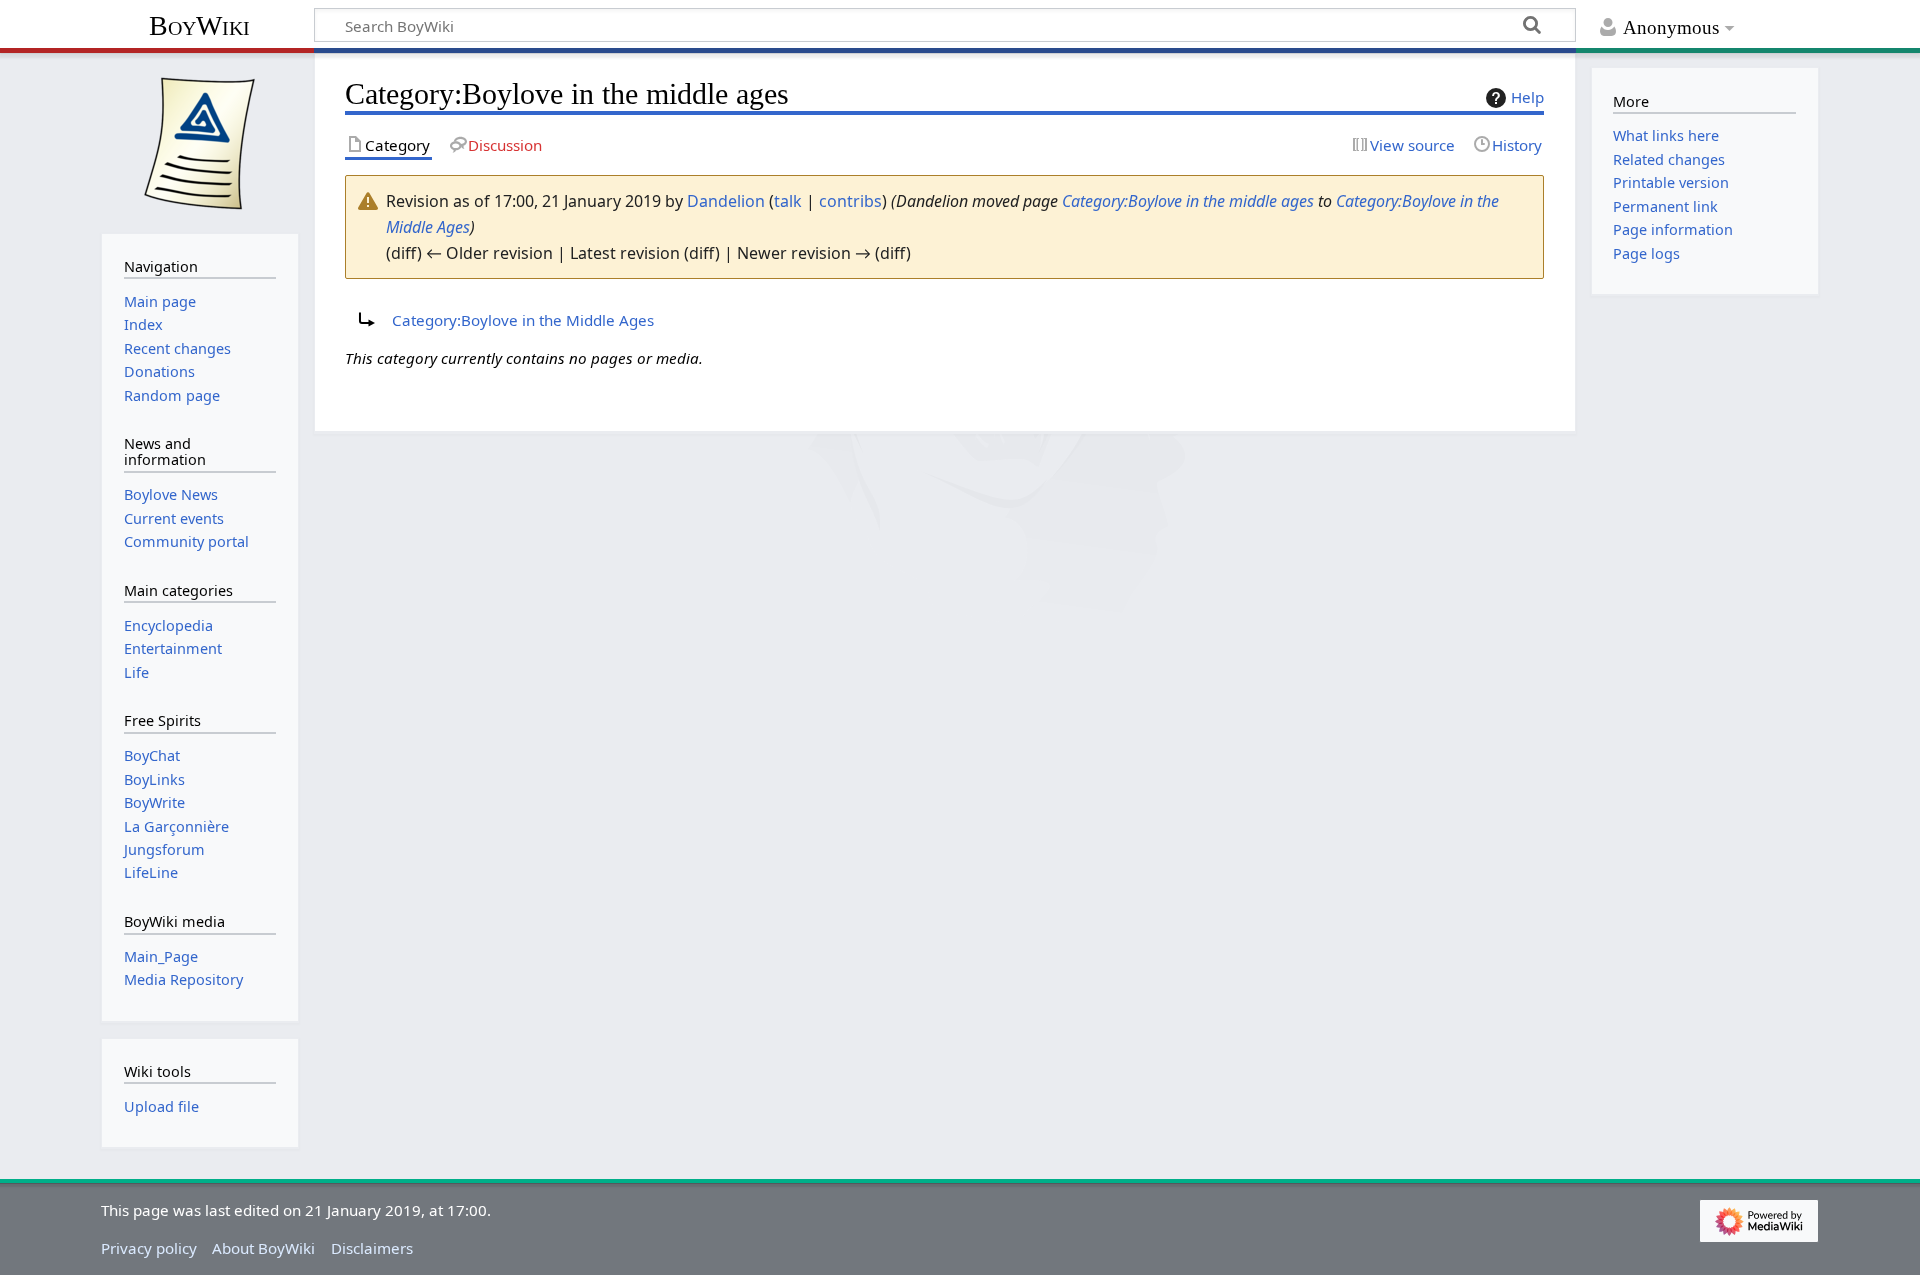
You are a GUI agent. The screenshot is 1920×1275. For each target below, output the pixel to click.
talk (788, 201)
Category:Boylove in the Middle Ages (523, 320)
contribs (850, 201)
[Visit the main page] (200, 141)
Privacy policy (149, 1248)
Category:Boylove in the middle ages (1188, 201)
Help (1527, 97)
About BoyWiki (263, 1248)
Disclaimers (372, 1248)
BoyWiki (199, 25)
